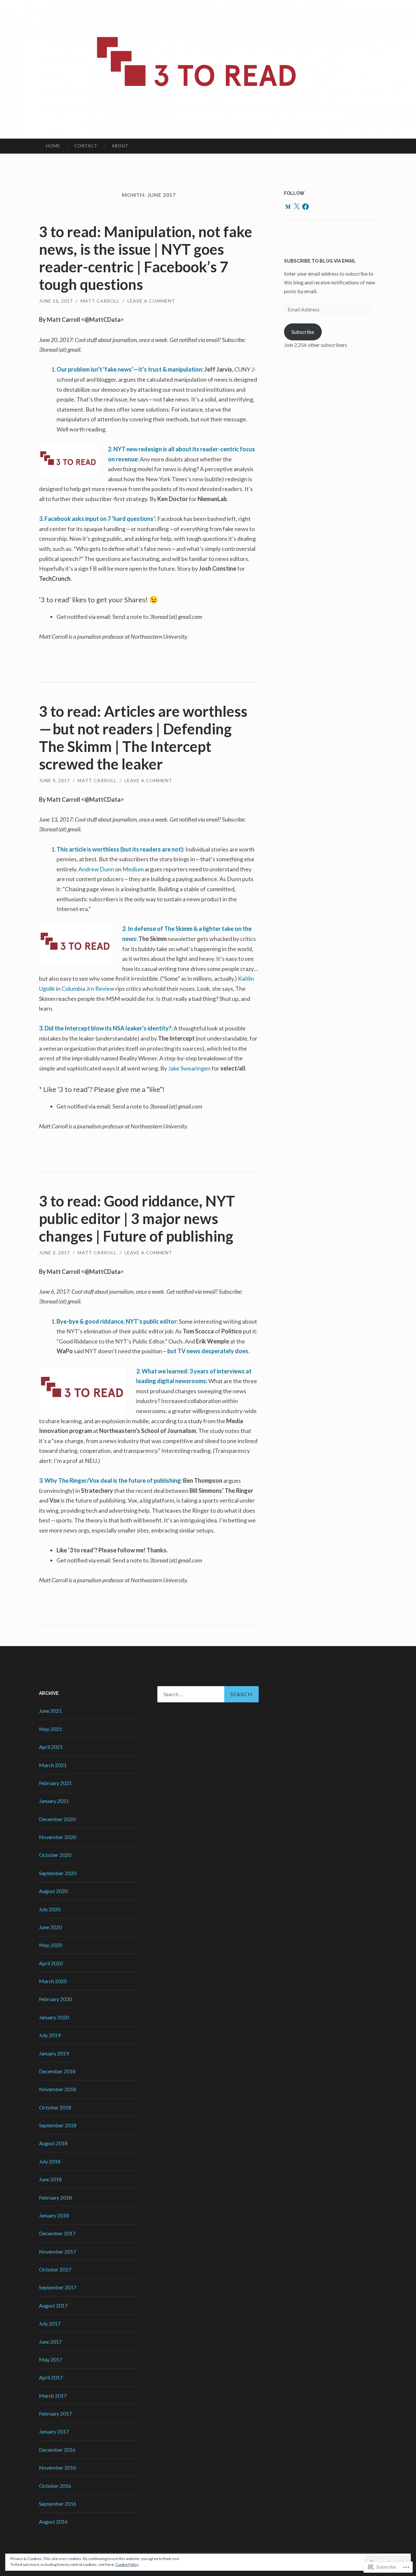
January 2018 (54, 2215)
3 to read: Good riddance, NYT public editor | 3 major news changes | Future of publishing (137, 1219)
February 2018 (55, 2197)
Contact (86, 146)
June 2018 (50, 2179)
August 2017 (53, 2305)
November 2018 (58, 2089)
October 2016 (55, 2486)
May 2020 (51, 1945)
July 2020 (50, 1909)
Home (53, 146)
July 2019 (50, 2035)
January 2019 (54, 2053)
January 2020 (54, 2017)
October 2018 (55, 2107)
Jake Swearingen (189, 1068)
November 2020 (58, 1837)
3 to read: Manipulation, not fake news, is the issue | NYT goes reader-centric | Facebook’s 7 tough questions (146, 258)
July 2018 (50, 2161)
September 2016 (58, 2504)
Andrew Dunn (96, 869)
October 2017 (55, 2269)
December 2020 (57, 1819)
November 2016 (58, 2467)
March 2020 (53, 1981)
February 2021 (55, 1783)
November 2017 (58, 2251)
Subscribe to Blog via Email (320, 261)
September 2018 (58, 2125)
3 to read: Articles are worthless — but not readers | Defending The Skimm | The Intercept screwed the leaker (144, 738)
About (120, 146)
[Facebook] (305, 207)
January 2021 (54, 1801)
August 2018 (53, 2143)
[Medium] (288, 207)
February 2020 (55, 1999)
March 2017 (53, 2396)
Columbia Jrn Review (88, 988)
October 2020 (55, 1855)
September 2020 (58, 1873)
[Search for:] (208, 1694)
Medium (133, 869)
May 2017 (51, 2359)
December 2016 (57, 2450)
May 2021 (51, 1729)
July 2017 (50, 2323)
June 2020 (50, 1927)
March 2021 (53, 1765)
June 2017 (50, 2342)
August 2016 (53, 2521)
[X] (297, 207)
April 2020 (51, 1963)
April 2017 (51, 2377)
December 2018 (57, 2071)
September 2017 (58, 2287)
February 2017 (55, 2413)
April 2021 (51, 1747)
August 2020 (53, 1891)
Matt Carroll (100, 301)
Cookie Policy (127, 2564)
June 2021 (50, 1711)
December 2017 (57, 2233)
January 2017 (54, 2431)
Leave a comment (151, 301)
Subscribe (303, 332)
